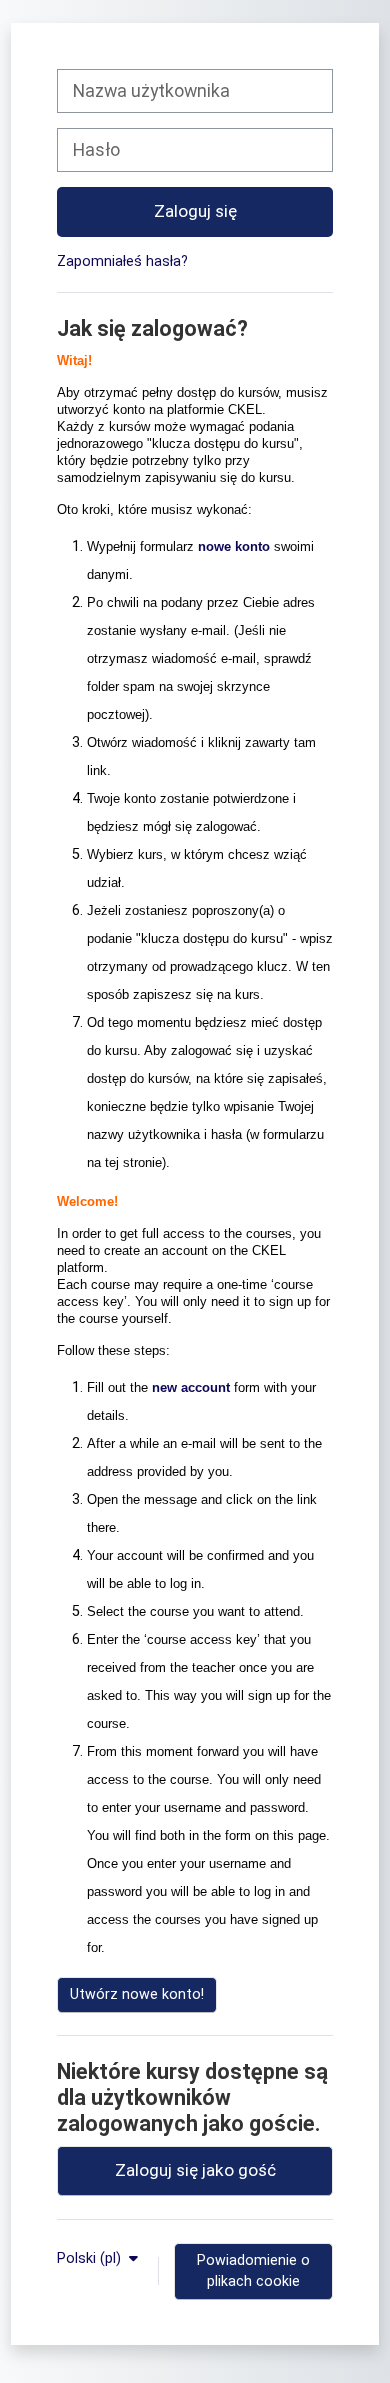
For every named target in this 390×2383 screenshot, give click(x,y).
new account (191, 1387)
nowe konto (234, 546)
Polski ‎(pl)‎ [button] (91, 2258)
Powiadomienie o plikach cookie (253, 2270)
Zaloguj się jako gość (195, 2170)
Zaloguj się (195, 211)
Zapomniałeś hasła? (122, 261)
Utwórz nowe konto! (137, 1994)
